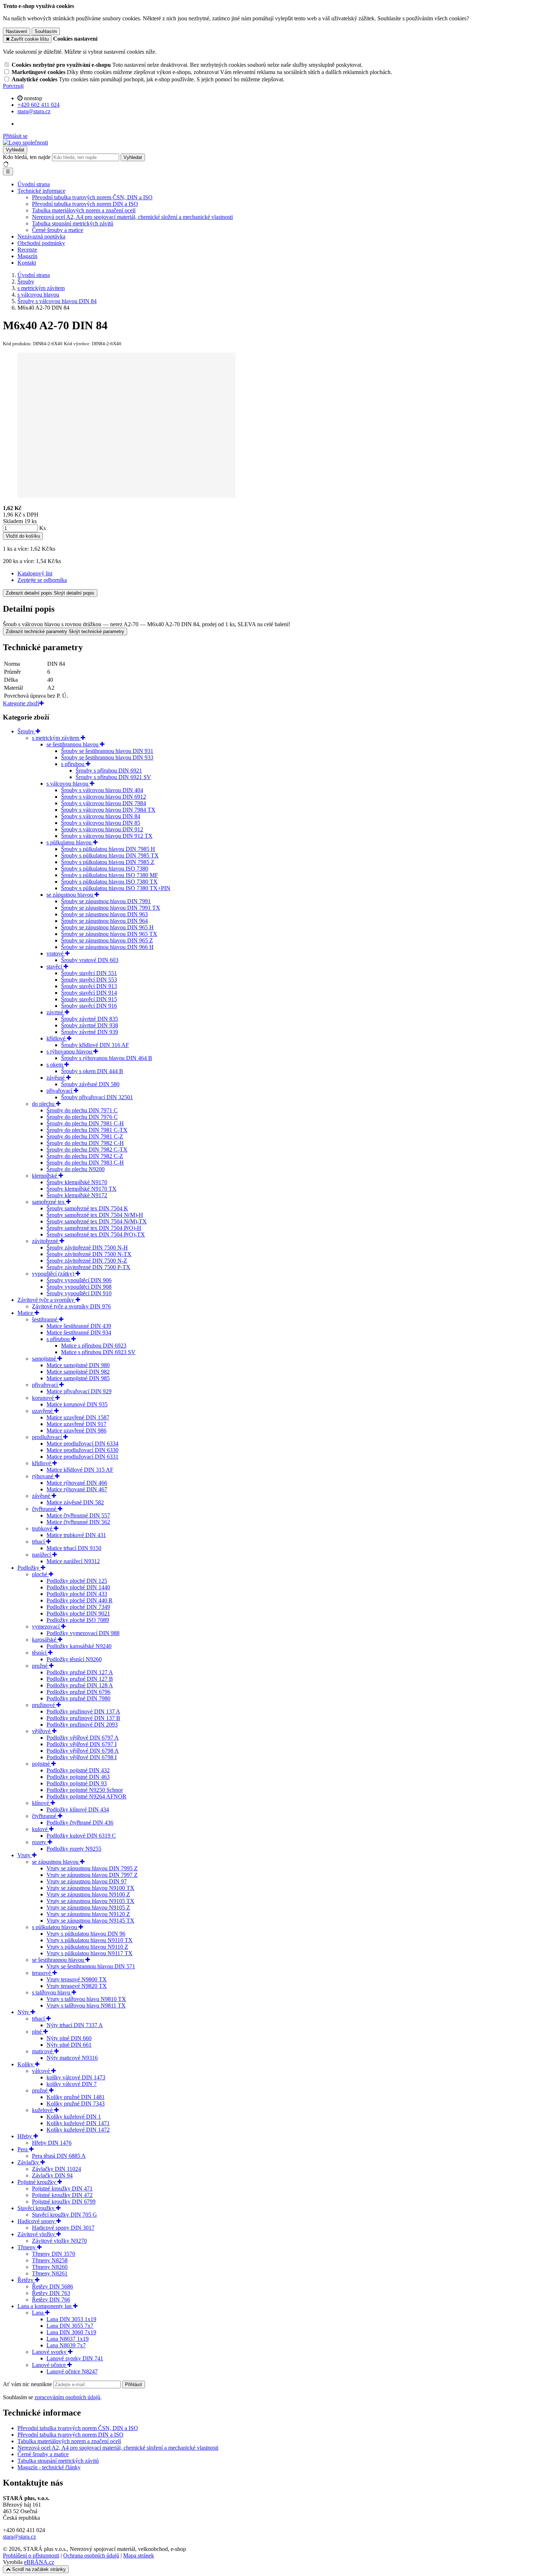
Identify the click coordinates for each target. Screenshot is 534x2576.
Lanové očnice (50, 2365)
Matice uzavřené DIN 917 (76, 1424)
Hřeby (25, 2136)
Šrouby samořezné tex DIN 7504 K (87, 1208)
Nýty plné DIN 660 (69, 2038)
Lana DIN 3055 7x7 (70, 2326)
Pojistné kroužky (37, 2182)
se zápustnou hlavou (70, 895)
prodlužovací (48, 1437)
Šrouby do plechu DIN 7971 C (82, 1110)
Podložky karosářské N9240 (79, 1646)
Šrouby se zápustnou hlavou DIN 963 (104, 914)
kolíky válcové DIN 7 (72, 2084)
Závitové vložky (37, 2234)
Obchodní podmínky (41, 243)
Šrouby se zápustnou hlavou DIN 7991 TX (111, 908)
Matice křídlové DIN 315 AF (80, 1470)
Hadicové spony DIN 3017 (63, 2228)
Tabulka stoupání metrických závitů (73, 223)
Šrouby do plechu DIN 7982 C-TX (87, 1150)
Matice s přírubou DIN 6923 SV (98, 1352)
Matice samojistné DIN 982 (78, 1372)
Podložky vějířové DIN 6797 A (83, 1738)
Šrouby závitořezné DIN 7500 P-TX (88, 1267)
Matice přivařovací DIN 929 (79, 1391)
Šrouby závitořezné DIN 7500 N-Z (87, 1261)
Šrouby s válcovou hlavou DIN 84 (101, 816)
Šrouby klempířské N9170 (77, 1182)
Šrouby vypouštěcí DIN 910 (79, 1293)
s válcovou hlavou (68, 784)
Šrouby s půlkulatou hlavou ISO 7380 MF (110, 875)
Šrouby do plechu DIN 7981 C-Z (85, 1136)
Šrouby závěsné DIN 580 (90, 1084)
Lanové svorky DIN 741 (75, 2358)
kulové (41, 1829)
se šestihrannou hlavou (73, 744)
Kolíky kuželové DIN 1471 (78, 2123)
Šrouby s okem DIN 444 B (92, 1071)
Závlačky (29, 2162)
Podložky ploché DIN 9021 (78, 1613)
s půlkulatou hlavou (70, 842)
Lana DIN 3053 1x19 (71, 2319)
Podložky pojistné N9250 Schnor (85, 1790)
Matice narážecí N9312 (73, 1561)
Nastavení (17, 31)
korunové (44, 1398)
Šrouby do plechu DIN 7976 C (82, 1117)
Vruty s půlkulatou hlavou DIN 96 (86, 1934)
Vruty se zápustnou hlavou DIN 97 (87, 1881)
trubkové (43, 1529)
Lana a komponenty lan (45, 2306)
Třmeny (27, 2247)
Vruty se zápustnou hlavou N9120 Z (88, 1914)
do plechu (44, 1104)
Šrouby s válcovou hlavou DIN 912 (102, 829)
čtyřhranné (45, 1509)
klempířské (45, 1176)
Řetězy (26, 2280)
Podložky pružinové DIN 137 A (83, 1711)
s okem (55, 1065)
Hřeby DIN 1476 (52, 2143)
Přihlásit (133, 2385)
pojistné (42, 1764)
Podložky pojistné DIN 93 (77, 1783)
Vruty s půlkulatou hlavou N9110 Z (87, 1947)
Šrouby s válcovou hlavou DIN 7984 (104, 803)
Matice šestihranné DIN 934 (79, 1332)
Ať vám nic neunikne (28, 2384)
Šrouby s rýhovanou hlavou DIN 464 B (107, 1058)
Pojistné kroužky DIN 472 (62, 2195)
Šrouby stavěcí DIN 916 (89, 1006)
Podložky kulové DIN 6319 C (81, 1836)
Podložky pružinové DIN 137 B (83, 1718)
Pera (23, 2149)
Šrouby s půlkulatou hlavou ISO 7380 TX (109, 882)
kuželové (43, 2110)
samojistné (45, 1359)
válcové (42, 2071)
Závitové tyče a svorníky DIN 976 (71, 1306)
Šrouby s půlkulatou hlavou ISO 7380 (105, 869)
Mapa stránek (139, 2555)
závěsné (56, 1078)
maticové (43, 2051)
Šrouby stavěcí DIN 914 (89, 993)
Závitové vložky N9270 (59, 2241)
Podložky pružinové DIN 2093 (82, 1725)
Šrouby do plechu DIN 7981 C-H (85, 1123)
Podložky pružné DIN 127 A (80, 1672)
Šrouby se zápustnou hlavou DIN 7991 (106, 901)
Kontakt (27, 263)
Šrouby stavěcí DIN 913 (89, 986)
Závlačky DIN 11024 (56, 2169)
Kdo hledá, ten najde (27, 157)
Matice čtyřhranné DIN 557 (78, 1515)
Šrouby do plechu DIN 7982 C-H (85, 1143)
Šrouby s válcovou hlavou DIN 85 (101, 823)
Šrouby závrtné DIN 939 (90, 1032)
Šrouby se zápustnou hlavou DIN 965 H (107, 927)
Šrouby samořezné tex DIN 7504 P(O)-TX (96, 1234)
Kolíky (26, 2064)
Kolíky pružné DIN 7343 (76, 2104)
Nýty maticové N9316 (72, 2058)
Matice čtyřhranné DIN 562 (78, 1522)
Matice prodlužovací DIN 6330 (82, 1450)
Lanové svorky (50, 2352)
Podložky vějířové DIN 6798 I (82, 1757)
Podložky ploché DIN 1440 (78, 1587)
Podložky (29, 1568)
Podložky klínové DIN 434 (78, 1809)
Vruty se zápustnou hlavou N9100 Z (88, 1894)
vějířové (42, 1731)
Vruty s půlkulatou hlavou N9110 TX (90, 1940)
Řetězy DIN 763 (51, 2293)
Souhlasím (46, 31)
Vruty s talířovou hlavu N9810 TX (86, 1999)
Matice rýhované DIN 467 (77, 1489)
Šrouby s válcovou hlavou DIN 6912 (104, 797)
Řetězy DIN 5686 (52, 2286)
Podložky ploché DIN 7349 (78, 1607)
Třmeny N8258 (50, 2260)
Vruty (25, 1855)
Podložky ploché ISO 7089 (78, 1620)
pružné (41, 1666)
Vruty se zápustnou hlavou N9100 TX (90, 1888)
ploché (40, 1574)
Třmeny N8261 (50, 2273)
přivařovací (60, 1091)
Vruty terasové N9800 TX (77, 1979)
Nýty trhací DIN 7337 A (75, 2025)
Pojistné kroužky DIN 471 (62, 2188)
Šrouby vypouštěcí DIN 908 (79, 1287)
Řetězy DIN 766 (51, 2300)
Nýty (24, 2012)
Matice (26, 1313)
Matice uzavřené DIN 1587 (78, 1417)
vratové (56, 953)
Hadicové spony (37, 2221)
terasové (42, 1973)
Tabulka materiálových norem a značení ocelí (84, 210)
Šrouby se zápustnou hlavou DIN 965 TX (109, 934)
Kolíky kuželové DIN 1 (74, 2117)
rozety (40, 1842)
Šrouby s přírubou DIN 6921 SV (113, 777)
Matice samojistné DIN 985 (78, 1378)
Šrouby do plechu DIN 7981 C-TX (87, 1130)
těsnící (40, 1653)
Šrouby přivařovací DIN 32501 (97, 1097)
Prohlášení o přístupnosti (31, 2555)
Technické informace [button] (41, 191)
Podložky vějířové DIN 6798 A (83, 1751)
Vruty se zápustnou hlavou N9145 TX (90, 1921)
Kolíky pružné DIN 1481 (76, 2097)
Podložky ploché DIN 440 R (80, 1600)
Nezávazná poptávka (41, 237)
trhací (39, 1542)
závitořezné (46, 1241)
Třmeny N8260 (50, 2267)
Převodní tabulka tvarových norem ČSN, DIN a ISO (92, 197)
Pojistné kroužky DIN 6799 (64, 2202)
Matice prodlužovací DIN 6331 (82, 1457)
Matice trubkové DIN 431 (76, 1535)
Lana (39, 2313)
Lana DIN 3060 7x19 (71, 2332)
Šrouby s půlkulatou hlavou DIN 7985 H (108, 849)
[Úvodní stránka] (25, 142)
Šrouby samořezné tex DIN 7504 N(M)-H (95, 1215)
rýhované (43, 1476)
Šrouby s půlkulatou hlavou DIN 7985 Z (108, 862)
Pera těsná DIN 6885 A (59, 2156)
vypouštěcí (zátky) (54, 1274)
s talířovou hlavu (52, 1992)
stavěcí (55, 967)
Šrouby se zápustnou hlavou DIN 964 (104, 921)
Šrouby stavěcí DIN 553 (89, 980)
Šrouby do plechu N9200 (76, 1169)
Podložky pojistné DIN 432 (78, 1770)
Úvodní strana (34, 184)
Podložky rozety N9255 (74, 1849)
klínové (41, 1803)
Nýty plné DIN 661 (69, 2045)
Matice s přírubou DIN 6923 (94, 1346)
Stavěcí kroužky (37, 2208)
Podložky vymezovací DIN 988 (83, 1633)
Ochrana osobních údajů (91, 2555)
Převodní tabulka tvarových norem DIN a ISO (85, 204)
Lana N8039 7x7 (66, 2345)
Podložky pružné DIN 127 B (80, 1679)
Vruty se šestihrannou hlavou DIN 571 (91, 1966)
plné (38, 2032)
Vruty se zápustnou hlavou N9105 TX (90, 1901)
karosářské (45, 1640)
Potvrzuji (13, 86)
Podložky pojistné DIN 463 (78, 1777)
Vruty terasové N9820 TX (77, 1986)
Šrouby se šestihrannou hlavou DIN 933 (107, 757)
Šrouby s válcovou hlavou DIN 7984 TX (108, 810)
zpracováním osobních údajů (67, 2397)
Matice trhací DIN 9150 (74, 1548)
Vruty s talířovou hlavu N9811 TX (86, 2006)
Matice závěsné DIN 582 (75, 1502)
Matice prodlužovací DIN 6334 (82, 1444)
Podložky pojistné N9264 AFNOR (86, 1796)
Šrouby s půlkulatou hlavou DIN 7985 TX (110, 855)
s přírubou (73, 764)
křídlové (57, 1038)
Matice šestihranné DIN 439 (79, 1326)
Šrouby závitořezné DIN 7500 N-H (87, 1248)
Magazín (27, 256)
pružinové (44, 1705)
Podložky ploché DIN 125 (77, 1581)
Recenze (27, 250)
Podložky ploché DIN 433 (77, 1594)
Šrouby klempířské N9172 (77, 1195)
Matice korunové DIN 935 (77, 1404)
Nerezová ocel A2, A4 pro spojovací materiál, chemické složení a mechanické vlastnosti (132, 217)
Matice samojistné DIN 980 (78, 1365)
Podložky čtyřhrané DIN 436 (80, 1823)
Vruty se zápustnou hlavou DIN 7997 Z (92, 1875)
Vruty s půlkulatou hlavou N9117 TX (90, 1953)
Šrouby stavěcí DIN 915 (89, 999)
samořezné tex (49, 1202)
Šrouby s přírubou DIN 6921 (109, 771)
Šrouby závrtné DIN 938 (90, 1025)
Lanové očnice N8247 (72, 2371)
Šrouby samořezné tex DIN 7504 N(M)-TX (97, 1221)
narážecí (42, 1555)
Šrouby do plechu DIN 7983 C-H (85, 1163)
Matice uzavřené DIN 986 (76, 1430)
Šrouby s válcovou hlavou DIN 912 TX (107, 836)
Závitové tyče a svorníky (46, 1300)
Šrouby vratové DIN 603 (90, 960)
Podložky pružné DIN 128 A (80, 1685)
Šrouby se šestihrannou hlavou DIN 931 (107, 751)
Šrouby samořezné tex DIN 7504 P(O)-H (94, 1228)
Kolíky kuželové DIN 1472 (78, 2130)
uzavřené (43, 1411)
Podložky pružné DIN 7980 (78, 1698)
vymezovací (46, 1627)
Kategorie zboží (21, 703)
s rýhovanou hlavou (70, 1051)
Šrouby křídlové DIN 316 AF (95, 1045)
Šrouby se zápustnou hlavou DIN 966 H (107, 947)
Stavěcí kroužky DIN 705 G (64, 2215)
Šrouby (27, 731)
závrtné (56, 1012)
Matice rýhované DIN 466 (77, 1483)
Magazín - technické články (49, 2467)
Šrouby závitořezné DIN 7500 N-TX (89, 1254)
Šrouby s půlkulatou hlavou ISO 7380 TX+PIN (116, 888)
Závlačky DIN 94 (52, 2175)
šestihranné (45, 1319)
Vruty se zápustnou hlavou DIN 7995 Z (92, 1868)
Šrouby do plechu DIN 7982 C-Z (85, 1156)
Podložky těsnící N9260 (74, 1659)
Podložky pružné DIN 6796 (78, 1692)
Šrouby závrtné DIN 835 (90, 1019)
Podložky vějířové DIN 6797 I (82, 1744)
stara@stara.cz (19, 2537)
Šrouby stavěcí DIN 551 (89, 973)
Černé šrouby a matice (58, 230)
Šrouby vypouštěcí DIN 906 (79, 1280)
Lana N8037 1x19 (68, 2339)
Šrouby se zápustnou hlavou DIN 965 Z (107, 940)
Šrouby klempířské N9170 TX (82, 1189)
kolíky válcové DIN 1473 (76, 2077)
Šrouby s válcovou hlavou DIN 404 (102, 790)
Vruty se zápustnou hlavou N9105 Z (88, 1907)
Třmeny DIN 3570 (54, 2254)
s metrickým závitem (56, 738)
